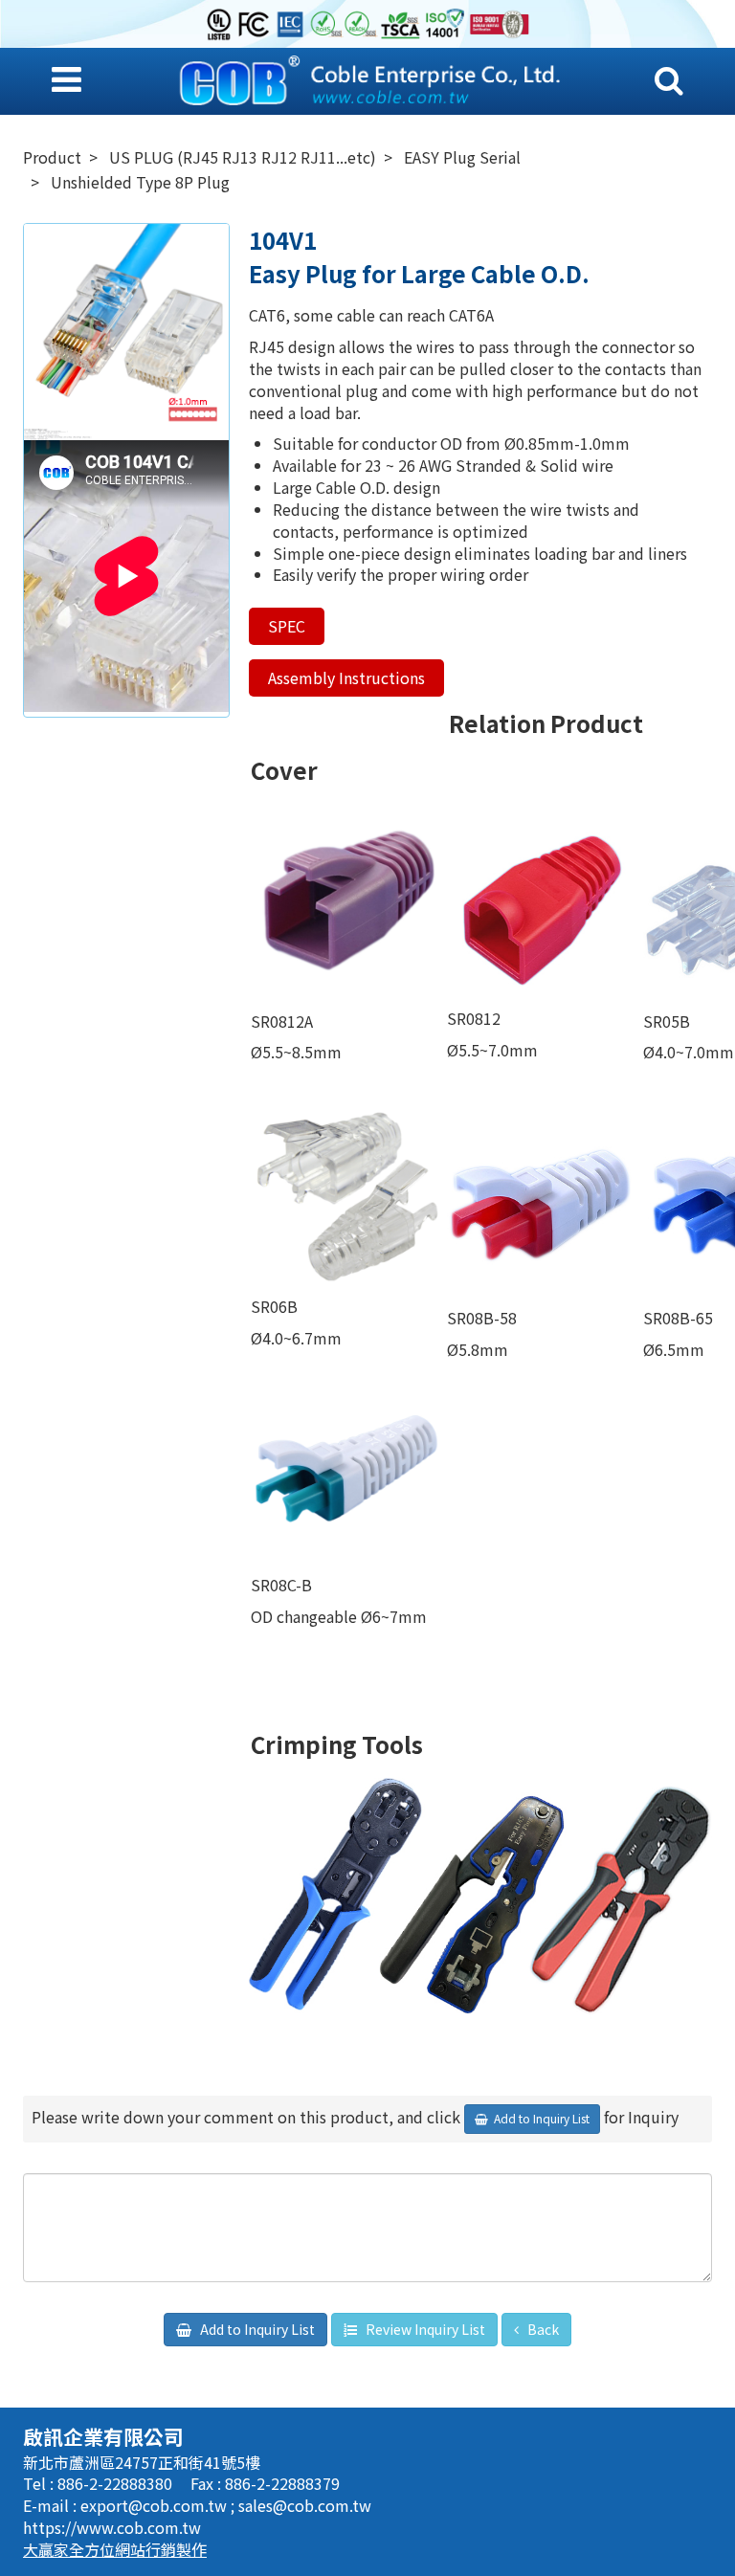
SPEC (287, 626)
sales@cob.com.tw (305, 2505)
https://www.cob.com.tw (112, 2527)
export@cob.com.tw (156, 2505)
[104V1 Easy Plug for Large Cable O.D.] (126, 326)
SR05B (667, 1021)
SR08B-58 (484, 1318)
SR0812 (474, 1018)
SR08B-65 (678, 1318)
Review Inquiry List (424, 2329)
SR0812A (282, 1021)
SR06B (274, 1306)
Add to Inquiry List (256, 2329)
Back (542, 2329)
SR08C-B (281, 1585)
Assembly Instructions (346, 677)
